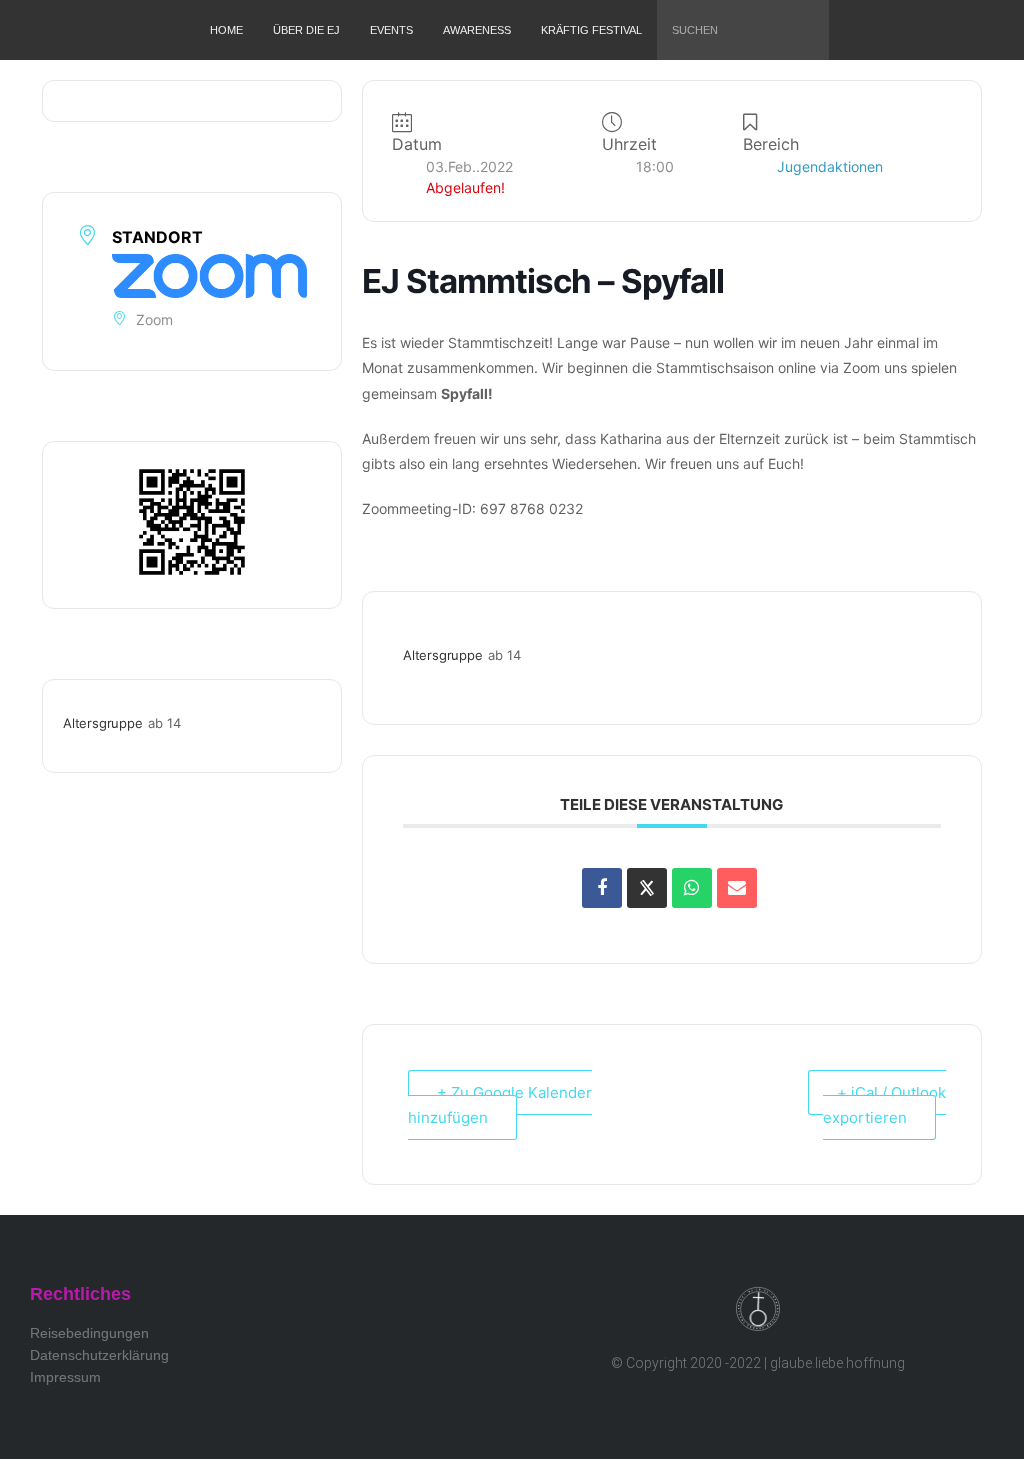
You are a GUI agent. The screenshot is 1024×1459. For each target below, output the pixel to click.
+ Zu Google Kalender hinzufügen (500, 1105)
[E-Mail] (737, 888)
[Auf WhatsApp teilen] (692, 888)
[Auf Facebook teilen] (602, 888)
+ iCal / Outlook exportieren (884, 1105)
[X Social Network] (647, 888)
